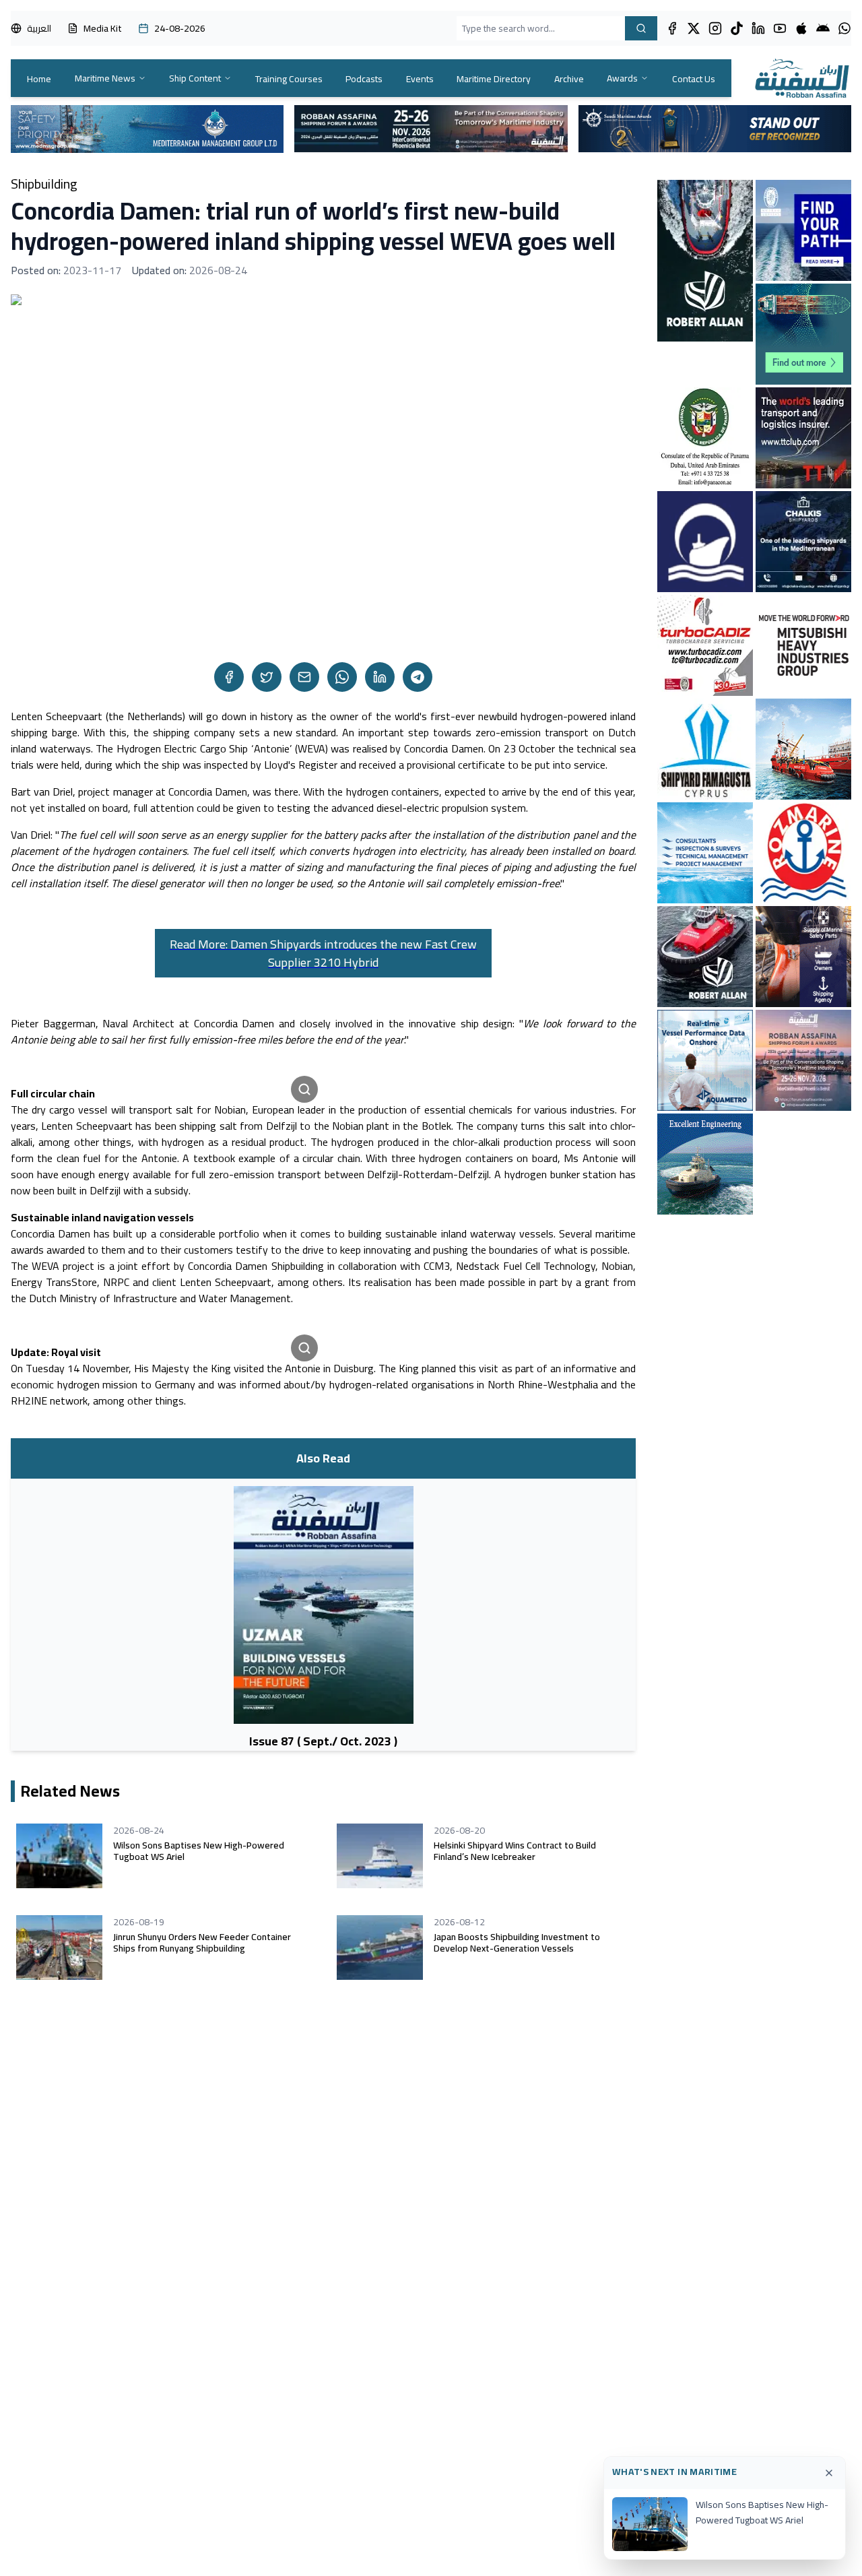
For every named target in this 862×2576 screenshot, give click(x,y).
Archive (569, 79)
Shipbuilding (44, 184)
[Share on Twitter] (267, 677)
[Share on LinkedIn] (380, 677)
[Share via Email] (304, 677)
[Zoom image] (304, 1089)
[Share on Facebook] (229, 677)
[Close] (829, 2473)
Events (420, 79)
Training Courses (289, 79)
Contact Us (694, 79)
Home (39, 79)
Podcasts (364, 79)
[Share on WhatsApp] (342, 677)
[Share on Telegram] (418, 677)
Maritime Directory (494, 79)
